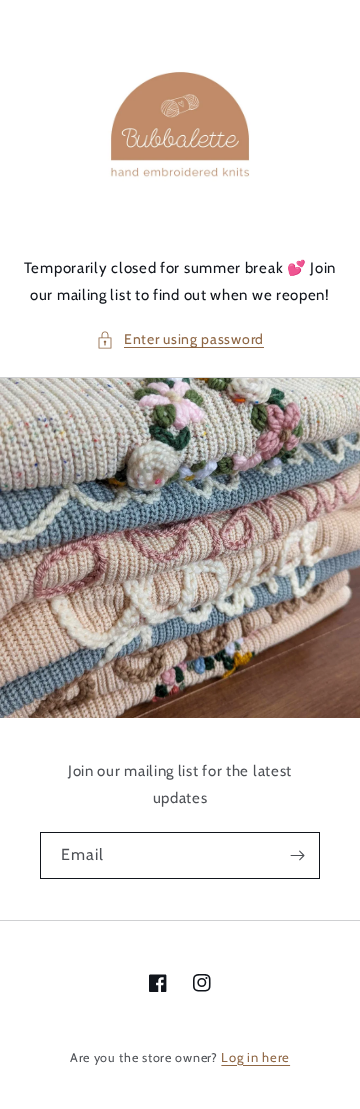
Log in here (255, 1057)
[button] (180, 339)
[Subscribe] (297, 855)
